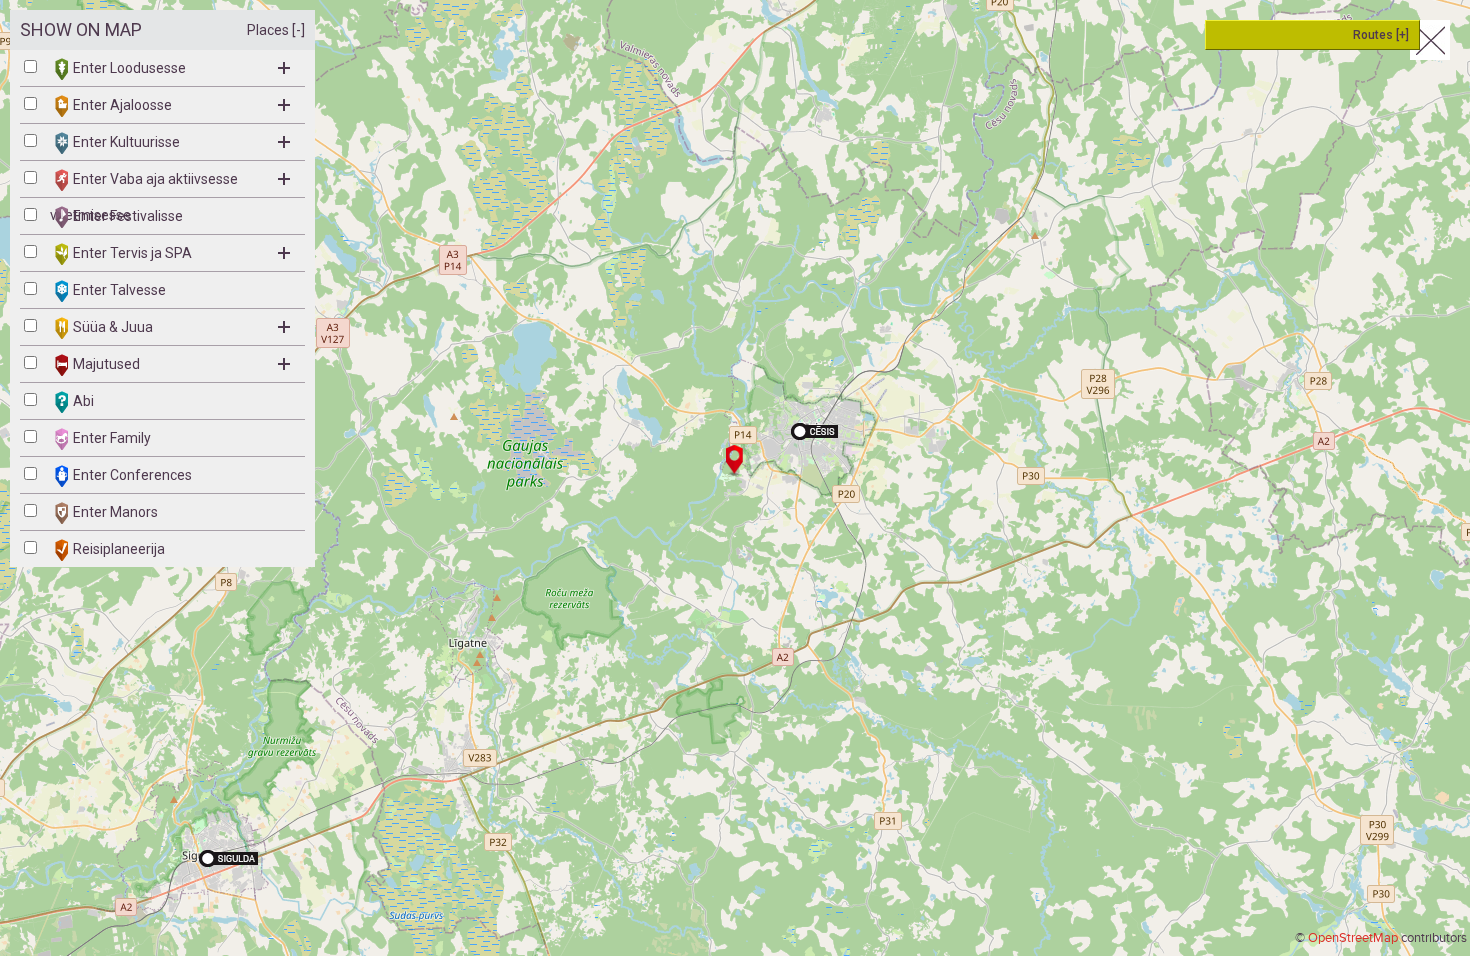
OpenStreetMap (1353, 938)
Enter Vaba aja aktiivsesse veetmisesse (144, 184)
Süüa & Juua (113, 327)
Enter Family (112, 438)
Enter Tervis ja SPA (132, 253)
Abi (83, 401)
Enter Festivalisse (128, 216)
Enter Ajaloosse (122, 105)
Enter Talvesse (119, 290)
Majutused (106, 364)
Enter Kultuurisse (126, 142)
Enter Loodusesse (129, 68)
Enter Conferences (132, 475)
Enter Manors (115, 512)
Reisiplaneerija (119, 549)
